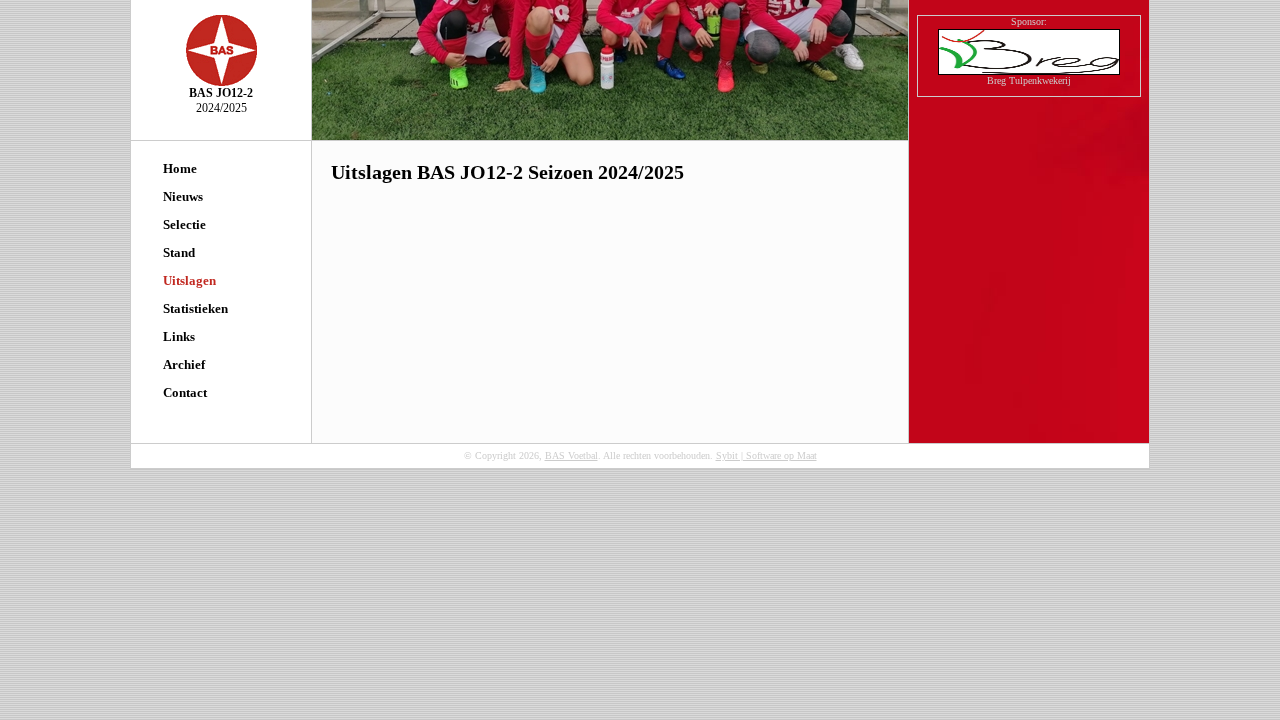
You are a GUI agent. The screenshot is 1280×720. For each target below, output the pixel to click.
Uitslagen (189, 280)
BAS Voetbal (571, 455)
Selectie (184, 224)
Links (179, 336)
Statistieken (195, 308)
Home (180, 168)
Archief (184, 364)
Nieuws (183, 196)
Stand (179, 252)
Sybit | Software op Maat (766, 455)
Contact (185, 392)
